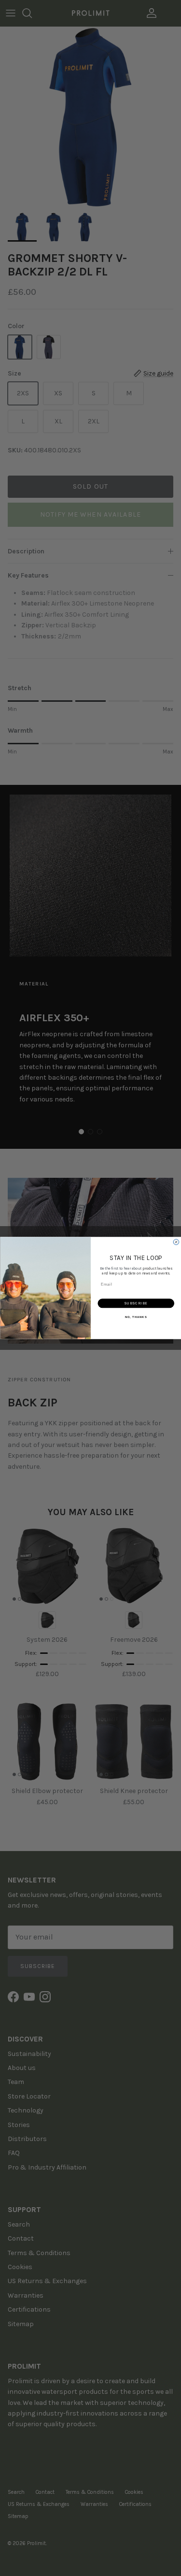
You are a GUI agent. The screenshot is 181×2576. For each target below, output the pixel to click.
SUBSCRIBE (136, 1303)
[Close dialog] (176, 1242)
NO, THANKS (136, 1317)
